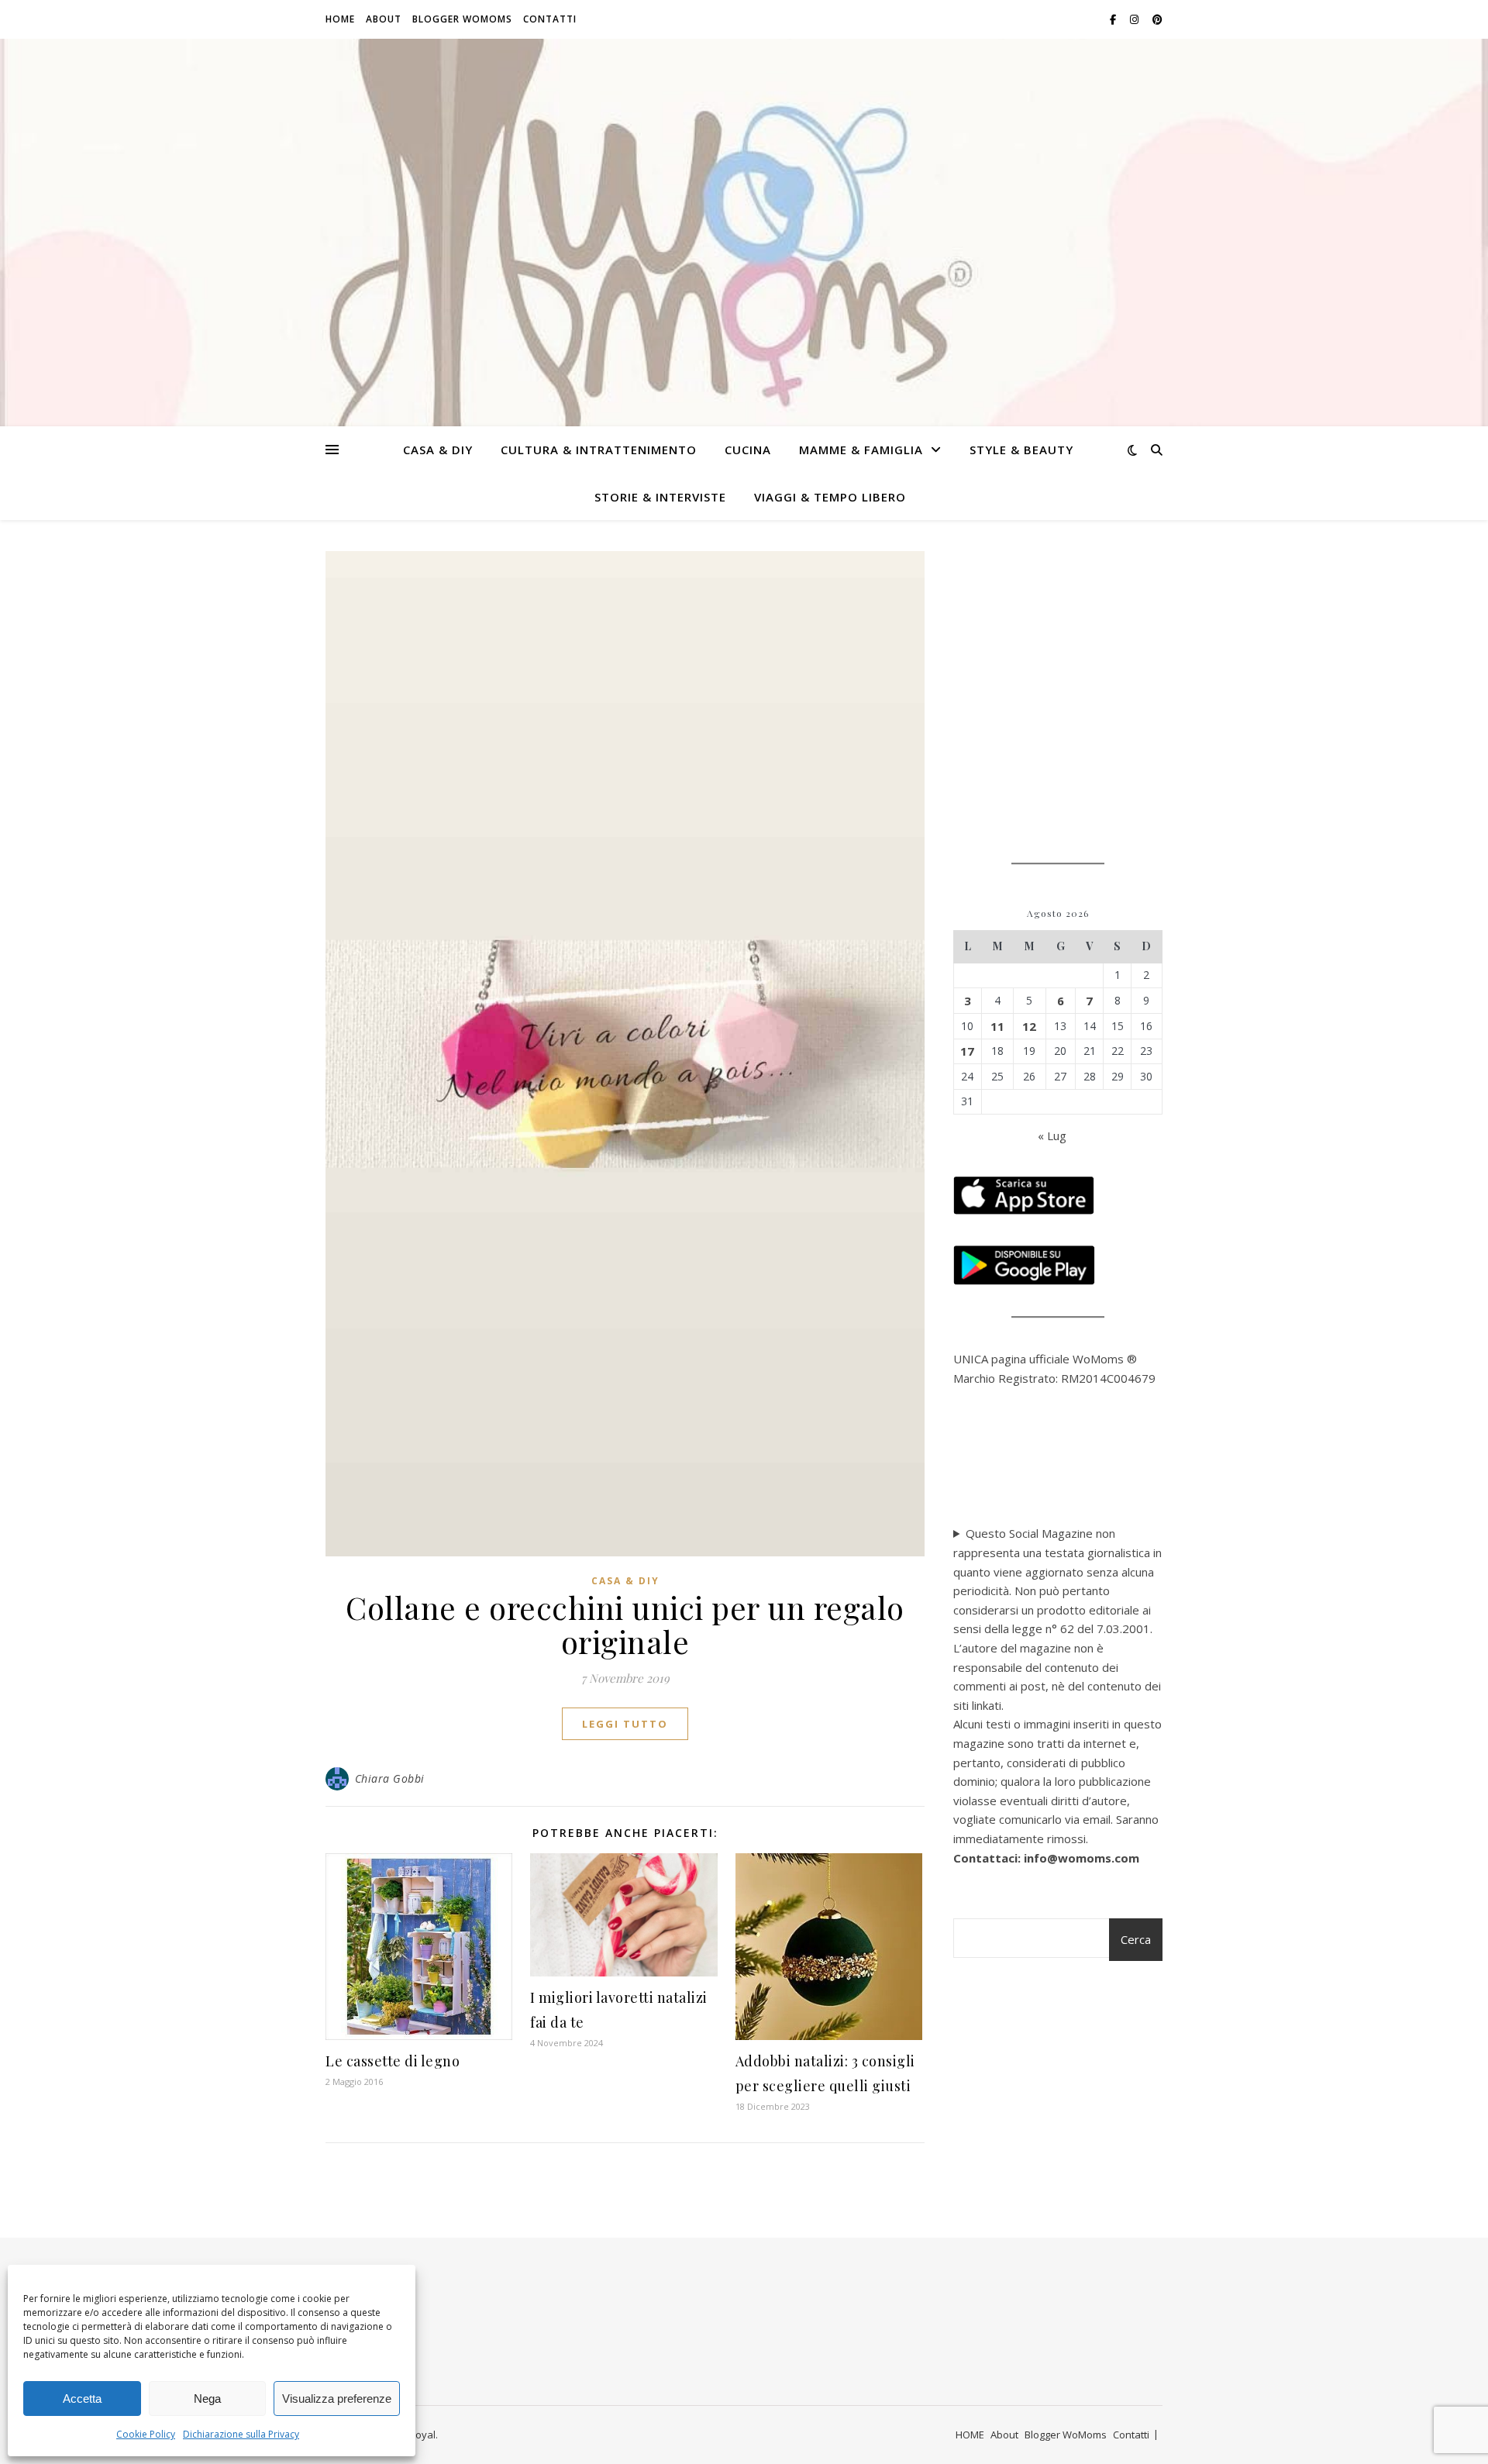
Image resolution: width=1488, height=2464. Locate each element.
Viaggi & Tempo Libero (830, 497)
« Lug (1052, 1136)
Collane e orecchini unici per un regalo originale (625, 1624)
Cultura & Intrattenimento (599, 450)
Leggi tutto (625, 1724)
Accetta (82, 2399)
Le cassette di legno (393, 2061)
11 (997, 1026)
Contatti (550, 19)
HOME (340, 19)
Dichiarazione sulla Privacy (241, 2434)
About (384, 19)
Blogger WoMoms (462, 19)
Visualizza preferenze (337, 2399)
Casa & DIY (438, 450)
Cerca (1136, 1939)
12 (1029, 1026)
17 (967, 1051)
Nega (207, 2399)
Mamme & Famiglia (861, 450)
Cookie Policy (146, 2434)
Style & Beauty (1021, 450)
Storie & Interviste (660, 497)
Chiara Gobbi (390, 1778)
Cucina (748, 450)
